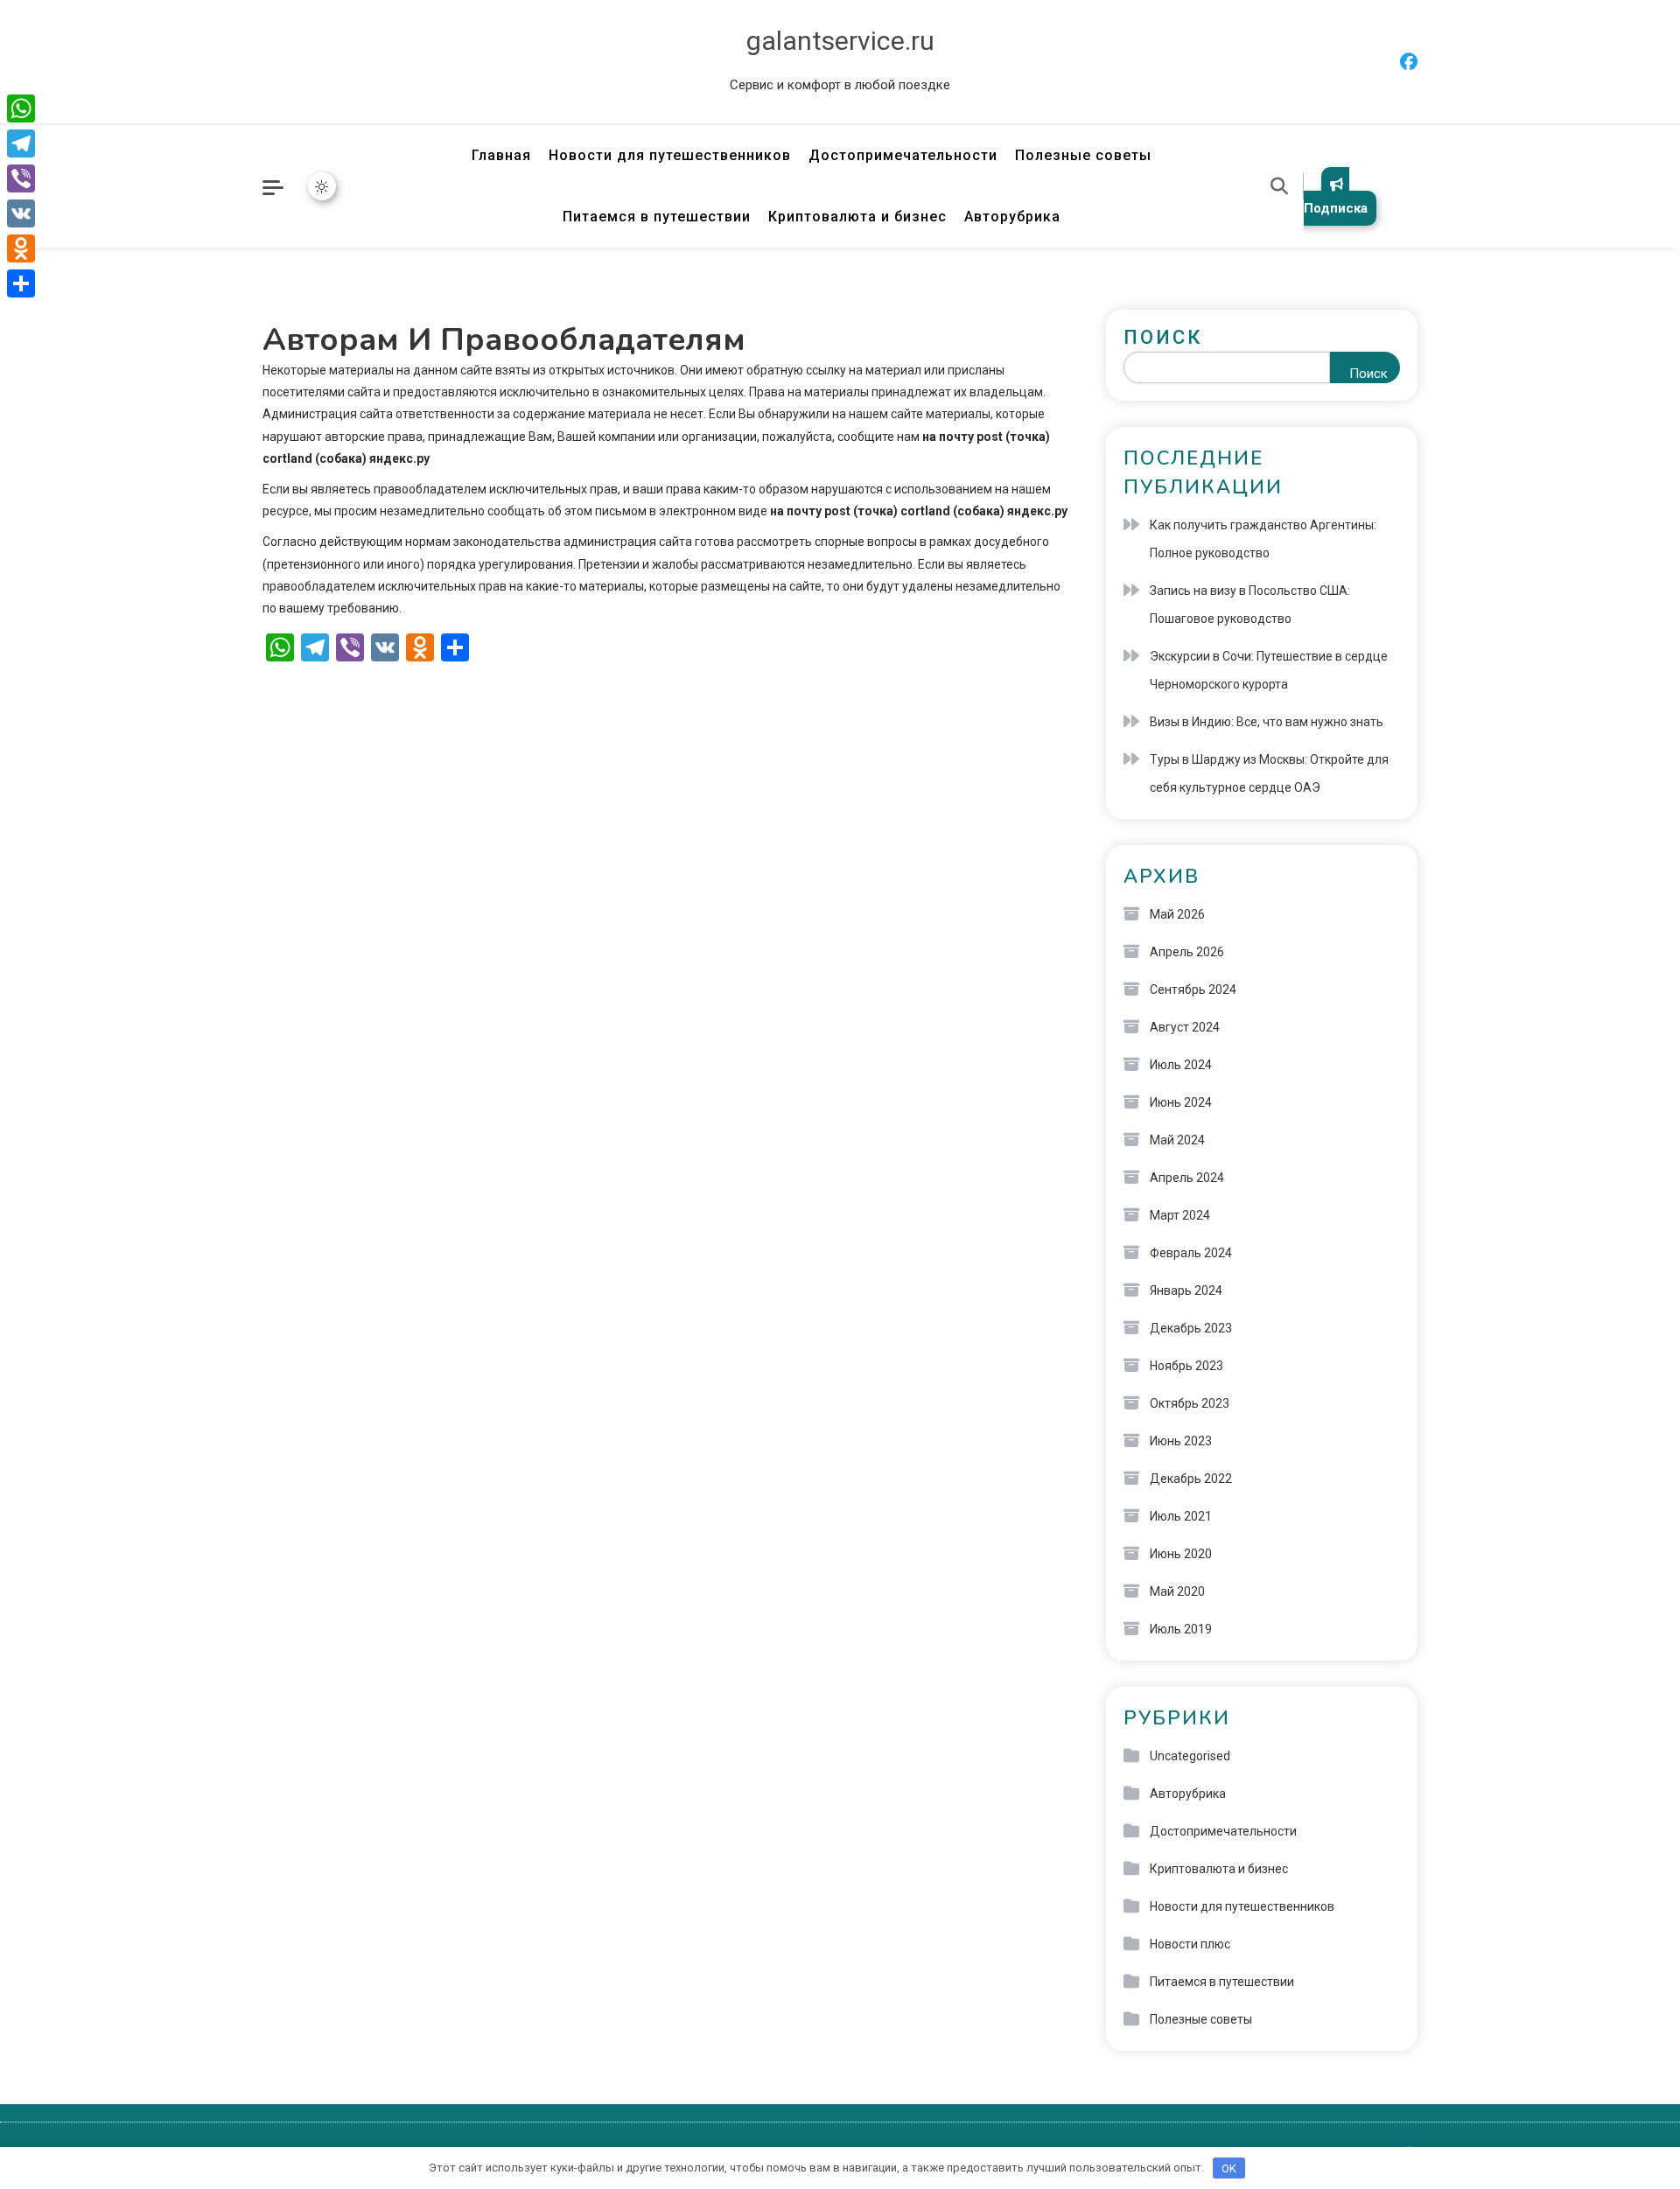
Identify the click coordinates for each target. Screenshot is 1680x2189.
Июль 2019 (1181, 1629)
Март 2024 (1180, 1215)
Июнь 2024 (1181, 1102)
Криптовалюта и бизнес (857, 217)
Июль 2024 (1181, 1065)
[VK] (21, 213)
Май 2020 (1177, 1591)
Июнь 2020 (1181, 1554)
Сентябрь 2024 (1193, 990)
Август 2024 (1185, 1027)
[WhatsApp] (21, 108)
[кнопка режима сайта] (322, 186)
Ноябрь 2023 (1186, 1366)
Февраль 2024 (1191, 1253)
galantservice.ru (840, 41)
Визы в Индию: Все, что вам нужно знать (1267, 722)
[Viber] (21, 178)
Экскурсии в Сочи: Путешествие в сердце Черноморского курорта (1269, 670)
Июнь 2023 (1181, 1441)
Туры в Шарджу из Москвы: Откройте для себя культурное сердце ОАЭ (1269, 773)
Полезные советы (1083, 155)
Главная (501, 155)
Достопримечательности (903, 155)
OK (1229, 2168)
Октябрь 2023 (1190, 1403)
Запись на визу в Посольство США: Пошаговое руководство (1250, 605)
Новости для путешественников (670, 155)
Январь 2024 (1186, 1290)
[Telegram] (21, 143)
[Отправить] (21, 283)
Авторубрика (1012, 217)
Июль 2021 (1181, 1516)
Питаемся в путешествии (657, 217)
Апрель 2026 (1187, 952)
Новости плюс (1190, 1944)
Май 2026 (1177, 914)
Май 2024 (1177, 1140)
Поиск (1163, 337)
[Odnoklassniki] (21, 248)
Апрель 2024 (1187, 1178)
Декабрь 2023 (1191, 1328)
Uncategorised (1190, 1756)
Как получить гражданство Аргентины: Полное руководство (1263, 539)
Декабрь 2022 (1191, 1479)
